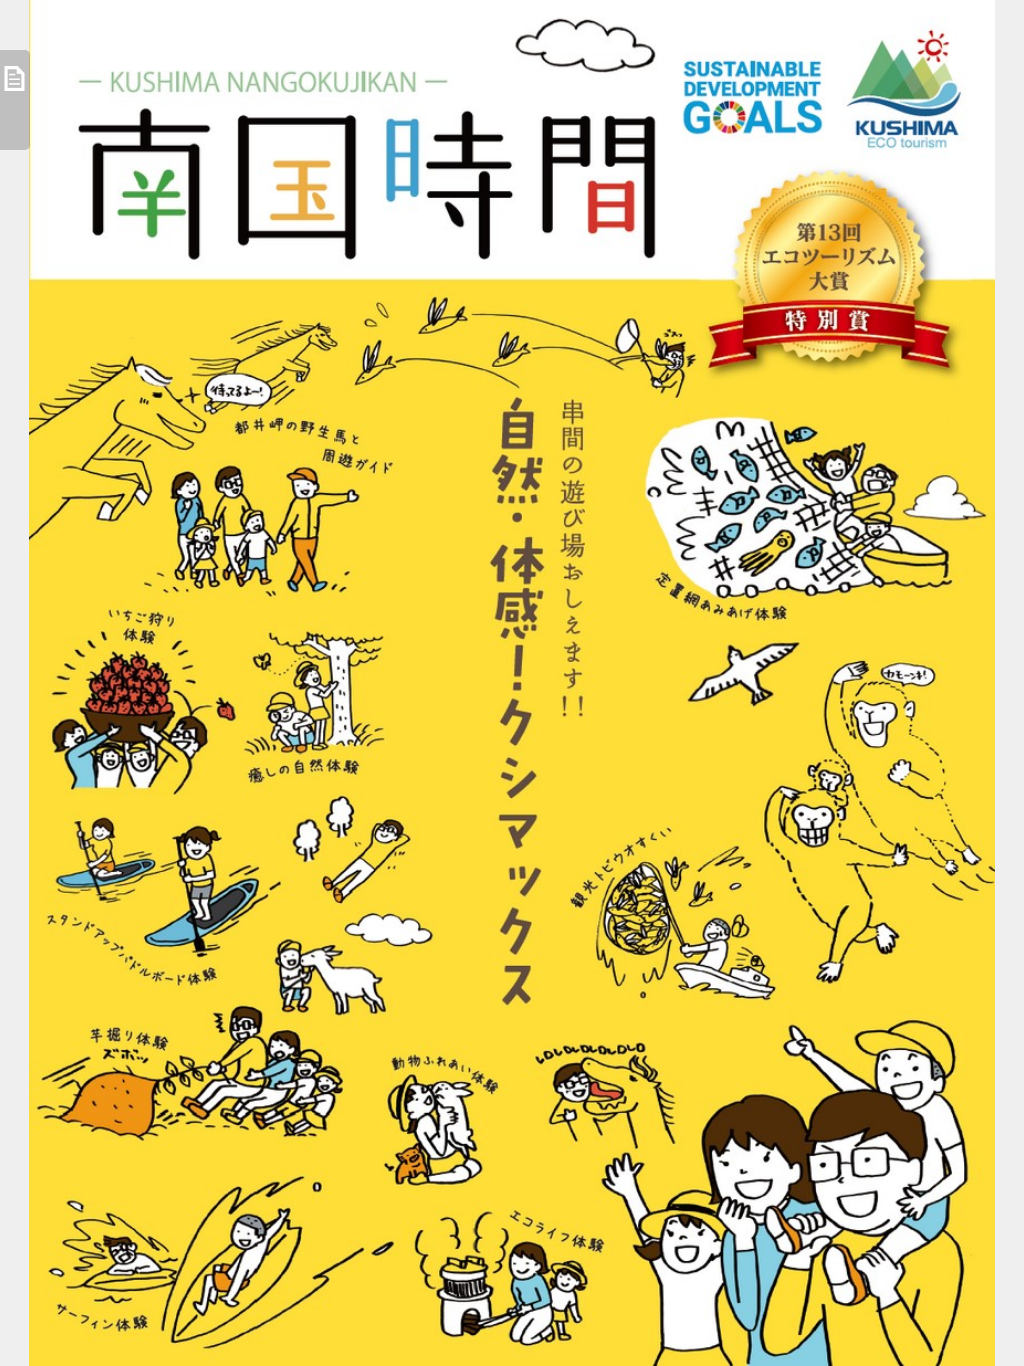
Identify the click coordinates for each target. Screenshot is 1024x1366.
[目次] (15, 100)
